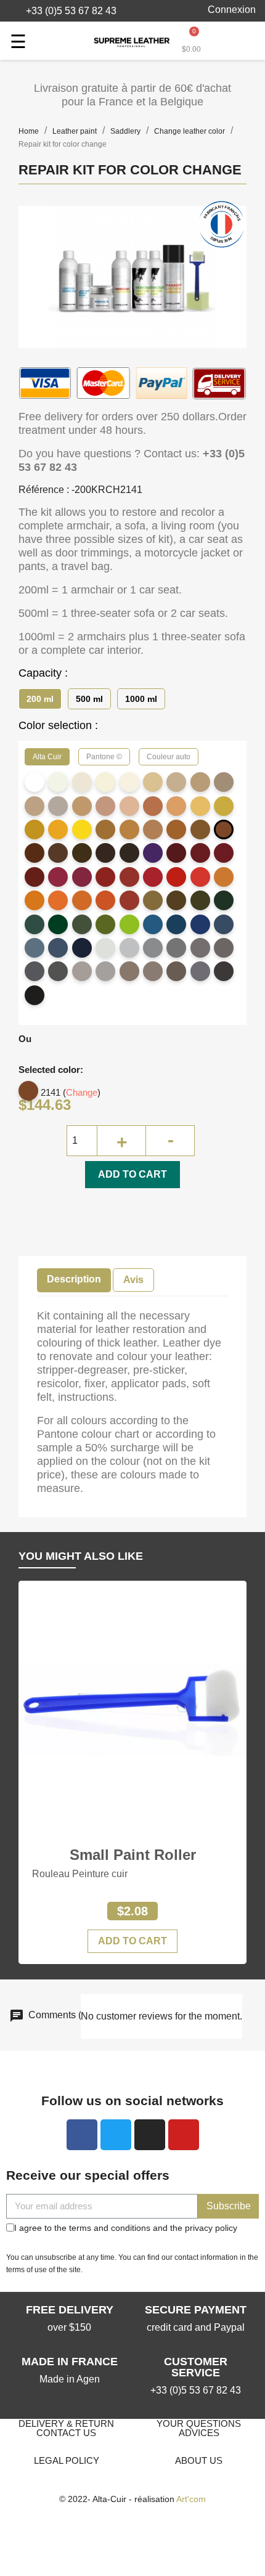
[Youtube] (184, 2135)
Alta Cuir (47, 757)
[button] (64, 11)
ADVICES (199, 2433)
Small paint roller (133, 1855)
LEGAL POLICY (67, 2460)
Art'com (191, 2499)
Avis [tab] (133, 1280)
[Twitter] (116, 2135)
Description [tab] (74, 1279)
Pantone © (104, 757)
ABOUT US (199, 2460)
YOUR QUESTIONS (199, 2423)
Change (82, 1092)
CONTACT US (66, 2433)
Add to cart (132, 1174)
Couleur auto (169, 757)
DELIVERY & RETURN (66, 2423)
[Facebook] (82, 2135)
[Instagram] (150, 2135)
